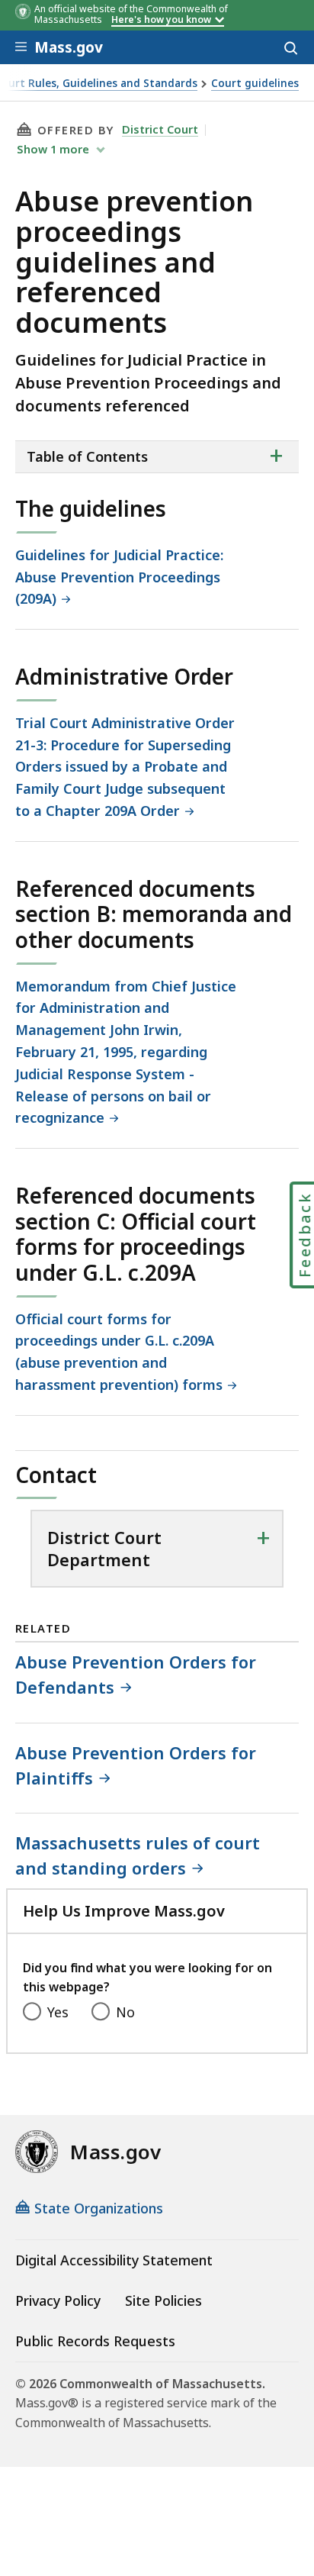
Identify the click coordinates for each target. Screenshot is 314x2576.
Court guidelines (255, 84)
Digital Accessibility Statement (114, 2260)
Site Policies (163, 2300)
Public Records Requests (95, 2341)
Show (53, 149)
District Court (160, 129)
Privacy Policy (58, 2300)
